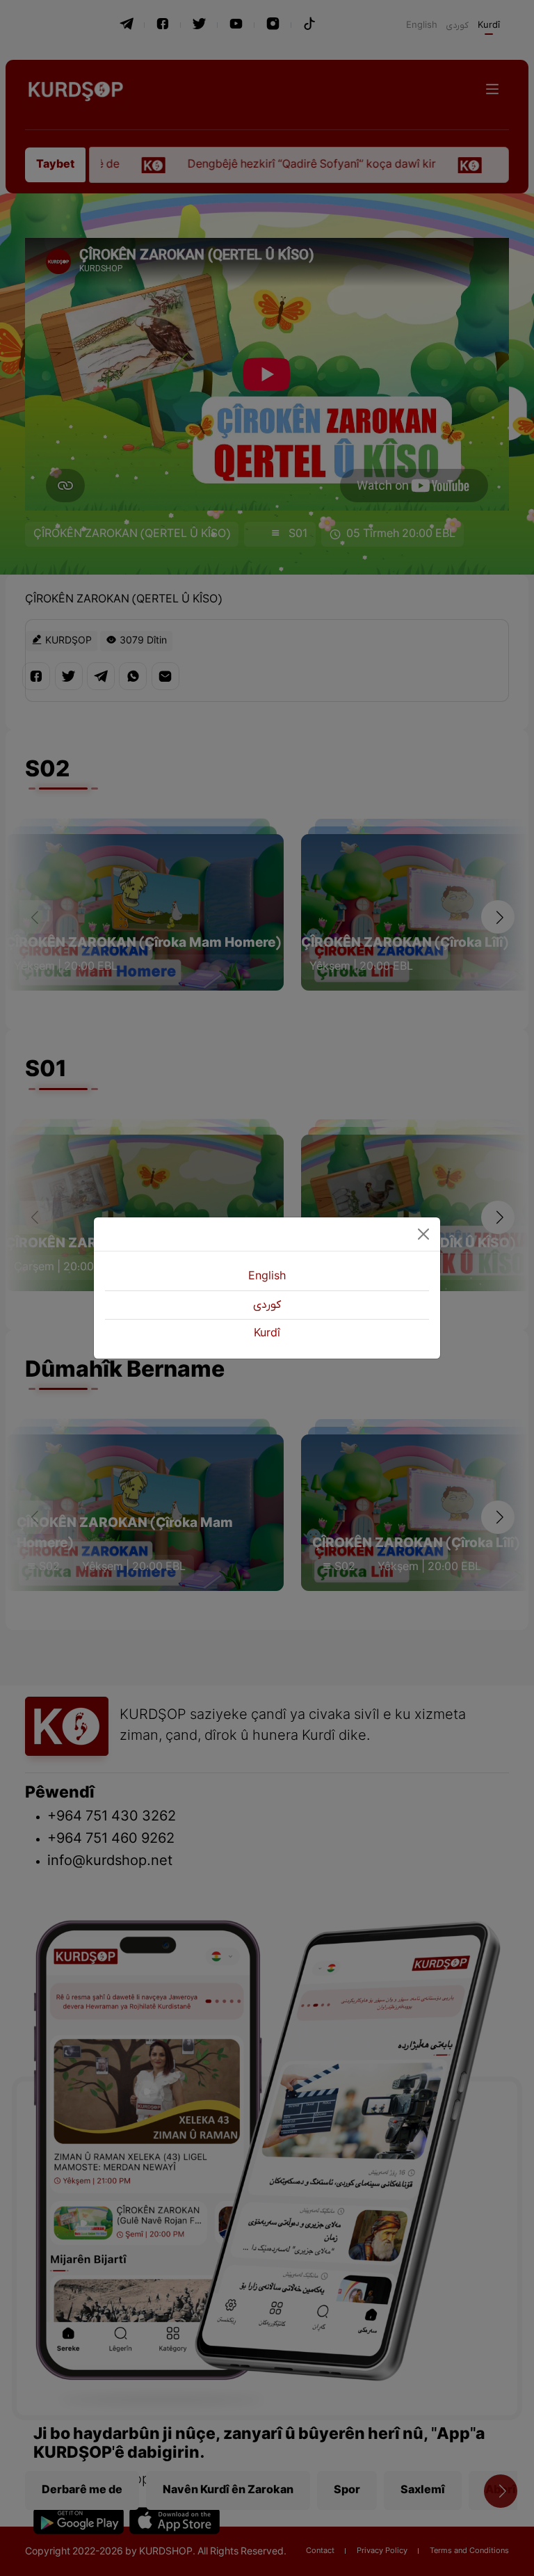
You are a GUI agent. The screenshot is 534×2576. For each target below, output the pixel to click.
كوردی (267, 1305)
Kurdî (267, 1334)
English (267, 1277)
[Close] (423, 1234)
